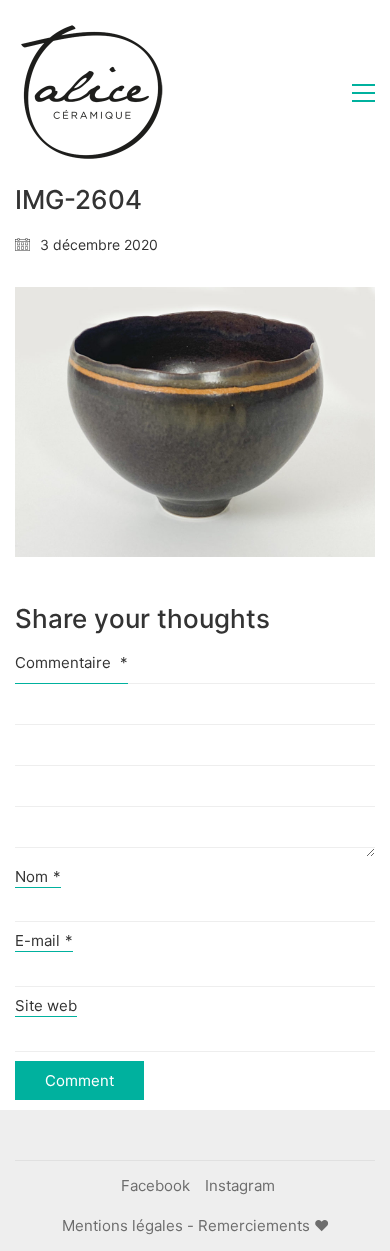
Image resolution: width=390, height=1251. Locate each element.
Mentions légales (122, 1225)
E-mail (44, 940)
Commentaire (71, 662)
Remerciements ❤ (263, 1225)
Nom (38, 876)
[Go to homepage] (90, 93)
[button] (363, 93)
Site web (46, 1005)
